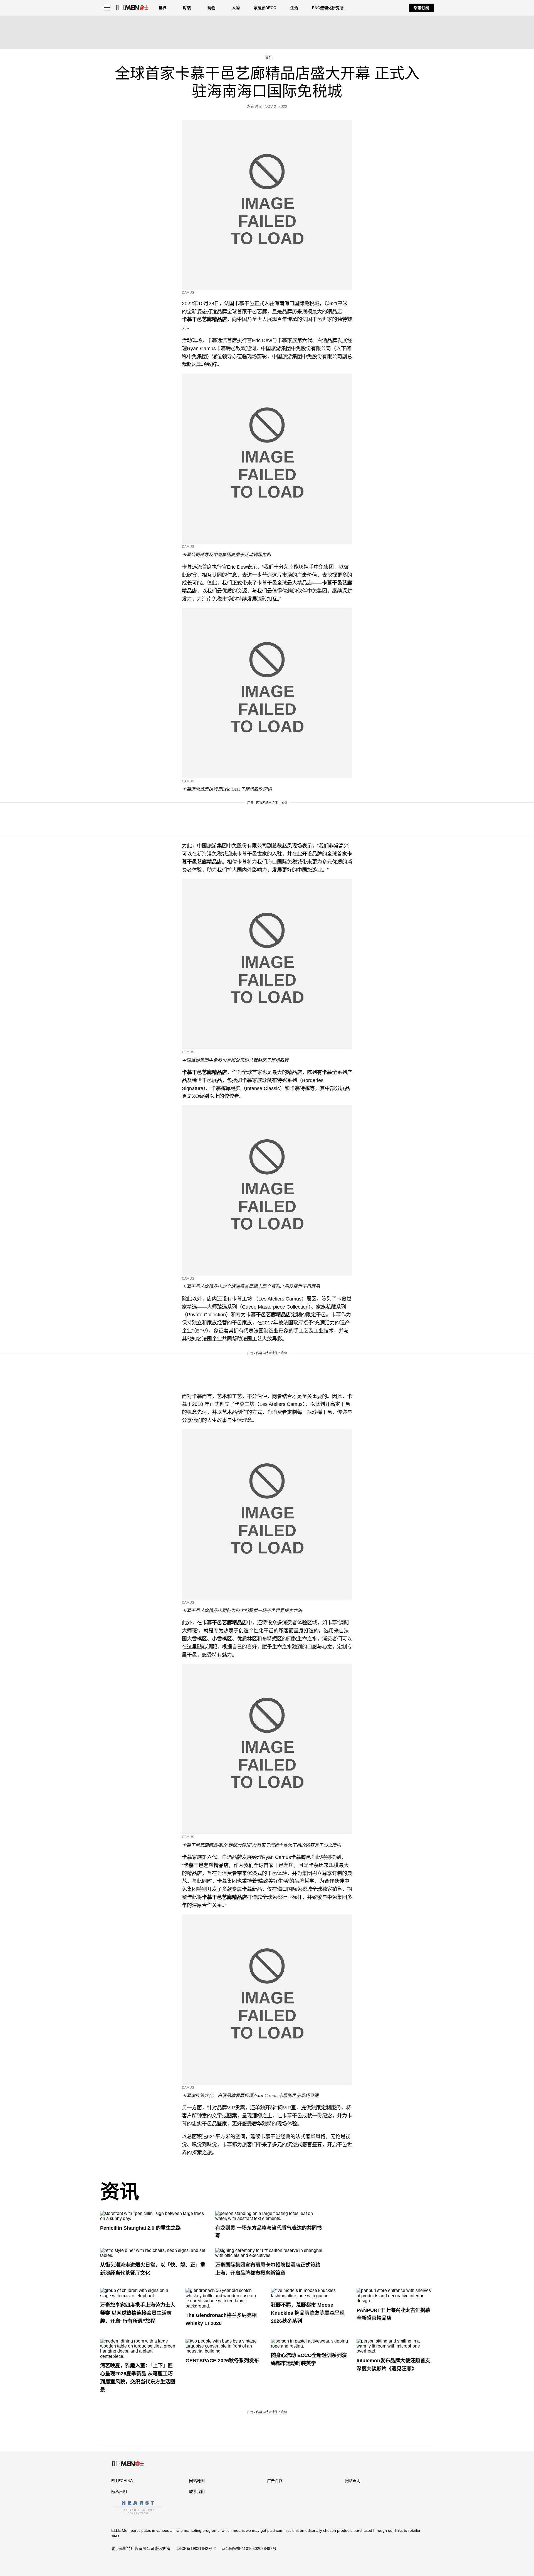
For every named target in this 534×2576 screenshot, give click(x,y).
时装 (187, 8)
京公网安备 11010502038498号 (249, 2548)
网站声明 (353, 2481)
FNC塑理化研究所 (328, 8)
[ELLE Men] (132, 8)
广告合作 (275, 2481)
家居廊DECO (265, 8)
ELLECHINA (122, 2481)
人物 (236, 8)
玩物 (211, 8)
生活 (294, 8)
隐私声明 (119, 2492)
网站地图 (197, 2481)
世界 (162, 8)
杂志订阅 (421, 8)
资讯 (120, 2192)
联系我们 (197, 2492)
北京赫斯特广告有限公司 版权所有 (141, 2548)
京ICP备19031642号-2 (196, 2548)
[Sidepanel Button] (107, 8)
